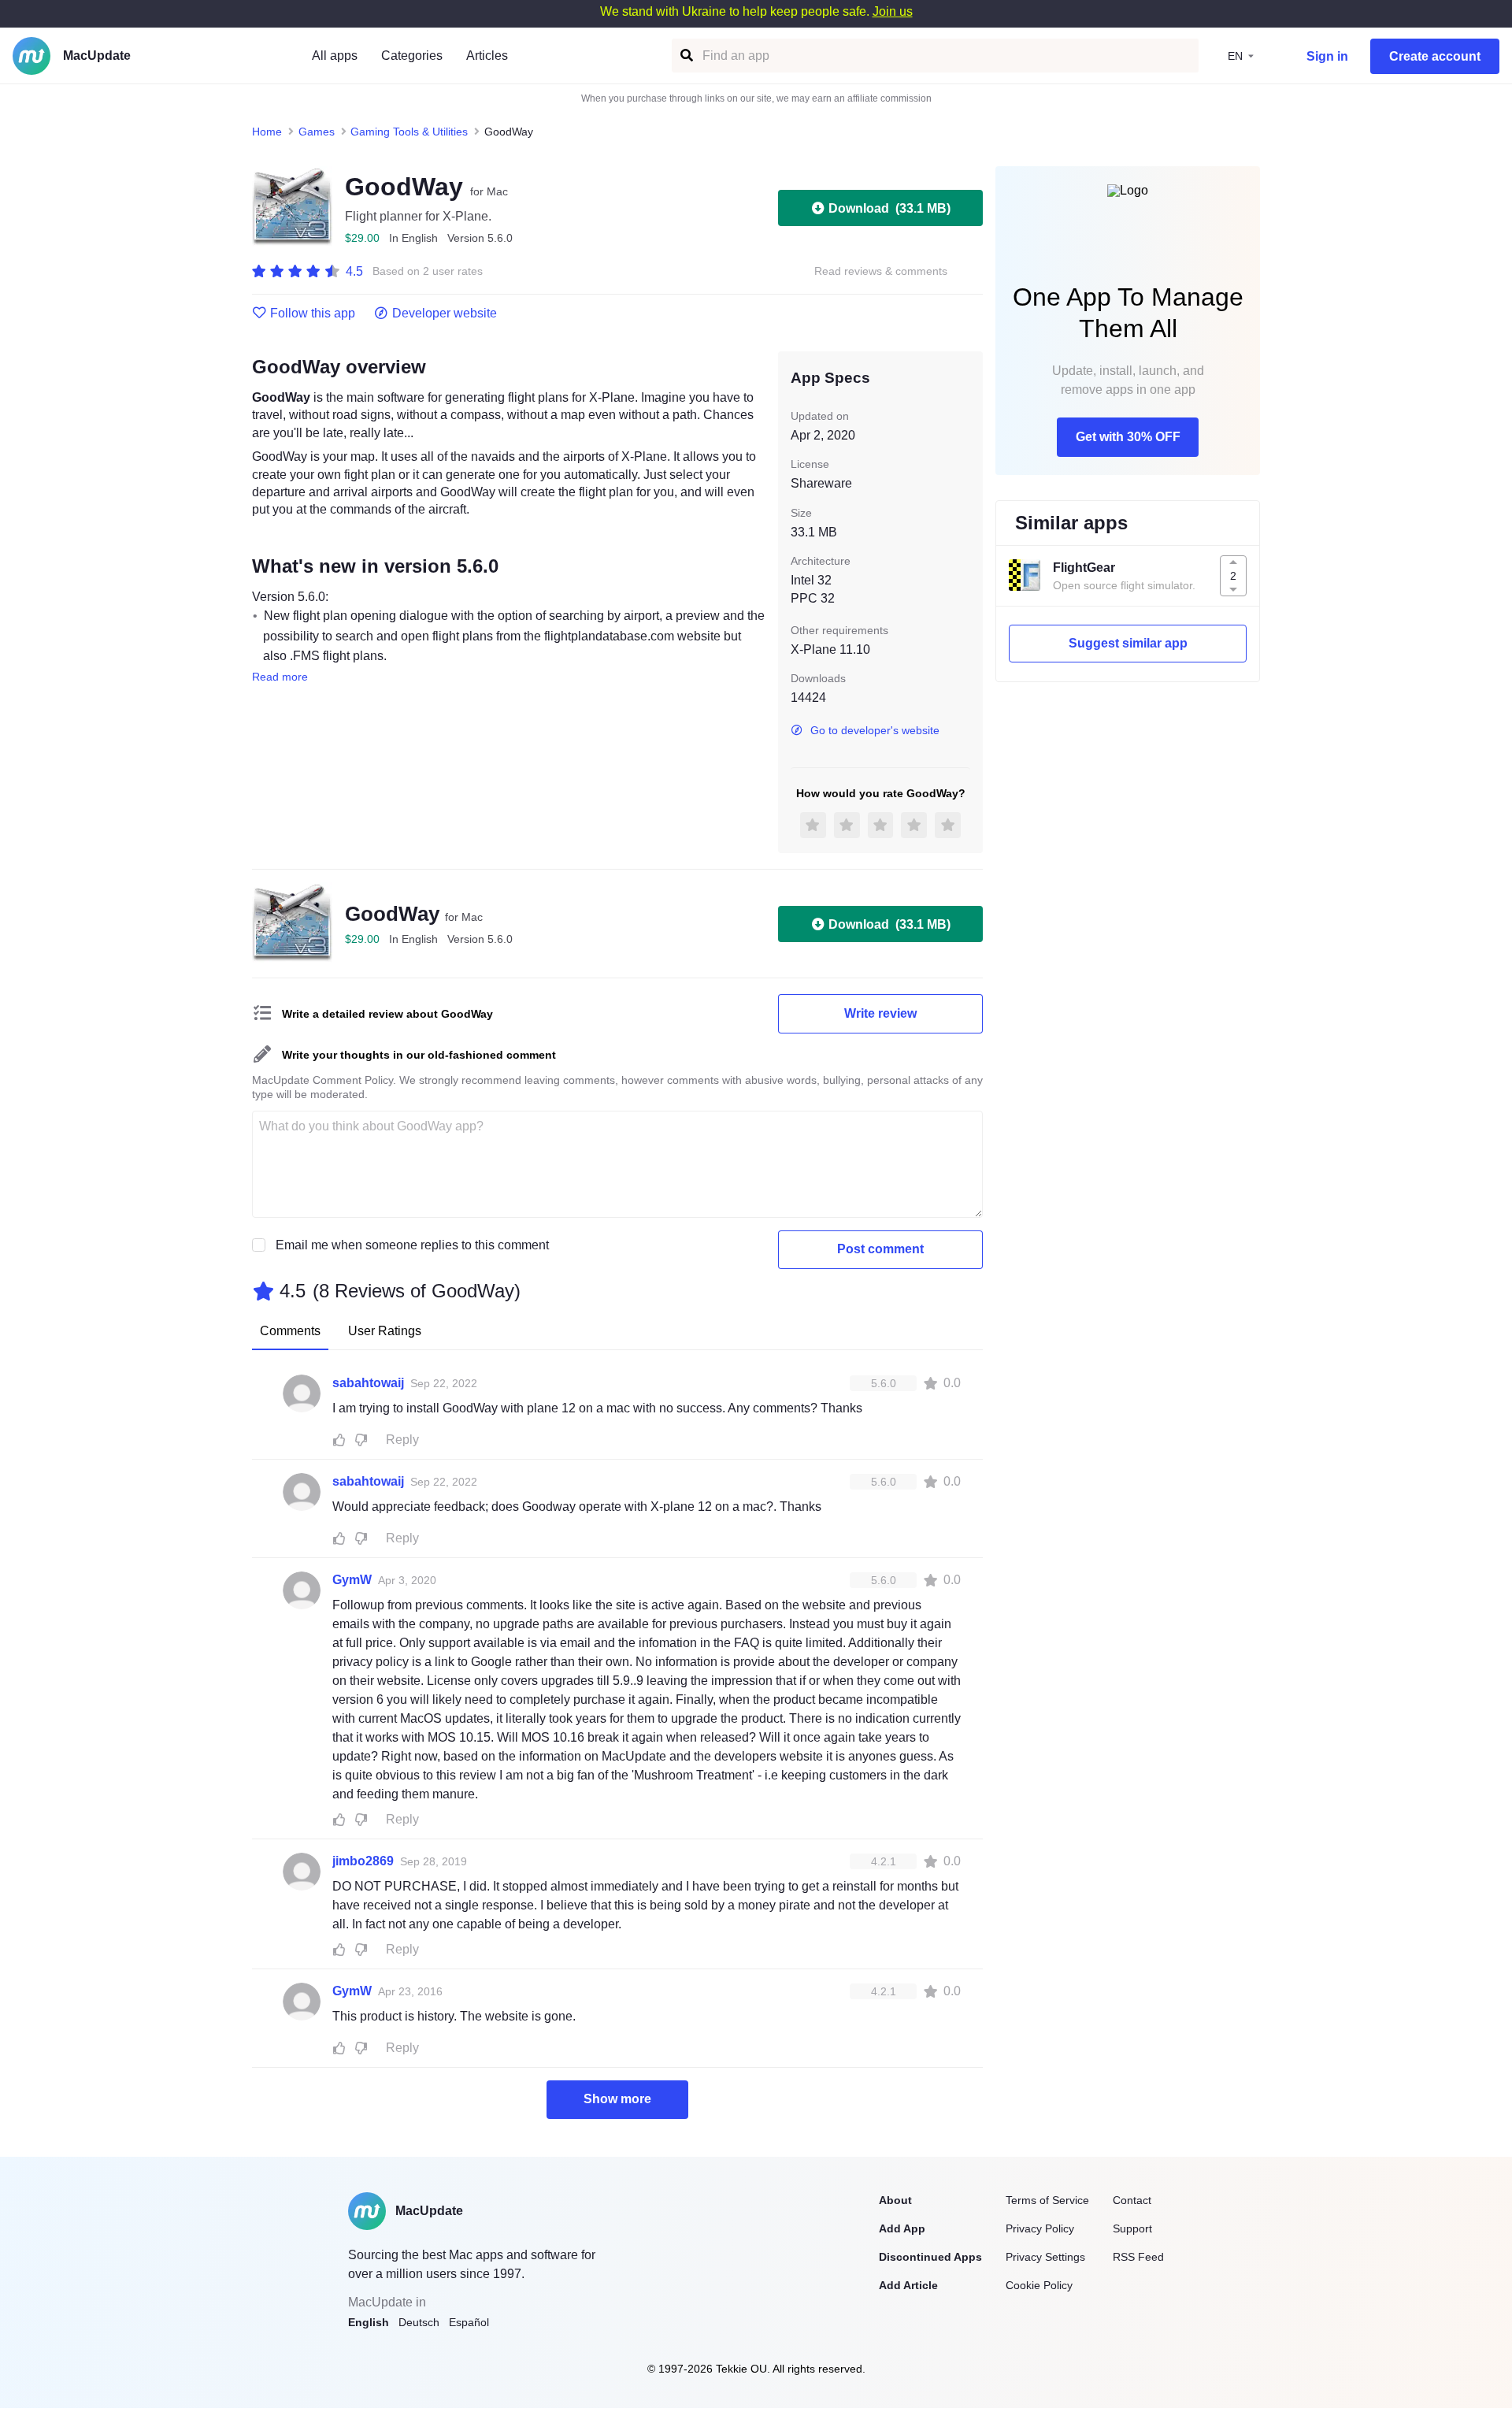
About (895, 2200)
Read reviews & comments (881, 271)
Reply (402, 1440)
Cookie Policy (1039, 2285)
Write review (880, 1013)
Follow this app (313, 314)
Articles (487, 56)
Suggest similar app (1128, 643)
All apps (335, 56)
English (369, 2322)
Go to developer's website (875, 730)
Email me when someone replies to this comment (412, 1245)
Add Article (908, 2285)
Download (889, 208)
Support (1132, 2228)
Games (317, 132)
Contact (1132, 2200)
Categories (412, 56)
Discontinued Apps (930, 2257)
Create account (1435, 56)
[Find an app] (686, 56)
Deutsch (419, 2322)
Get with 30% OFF (1128, 437)
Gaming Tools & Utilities (409, 132)
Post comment (880, 1249)
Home (267, 132)
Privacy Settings (1045, 2257)
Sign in (1327, 56)
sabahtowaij (368, 1383)
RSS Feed (1138, 2257)
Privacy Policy (1040, 2228)
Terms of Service (1047, 2200)
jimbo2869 (363, 1861)
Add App (902, 2228)
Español (469, 2322)
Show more (617, 2099)
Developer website (445, 314)
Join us (893, 11)
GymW (352, 1580)
